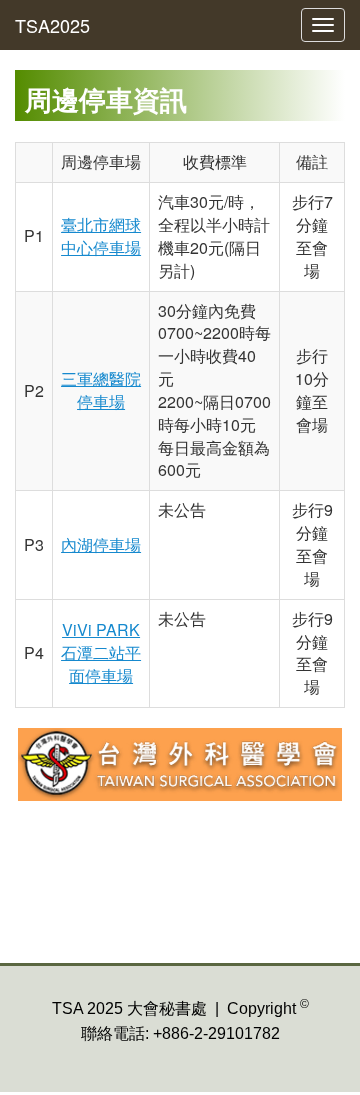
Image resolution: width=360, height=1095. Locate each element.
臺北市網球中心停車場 (101, 236)
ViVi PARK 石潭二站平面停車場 (101, 652)
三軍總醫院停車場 (101, 390)
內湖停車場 (101, 544)
